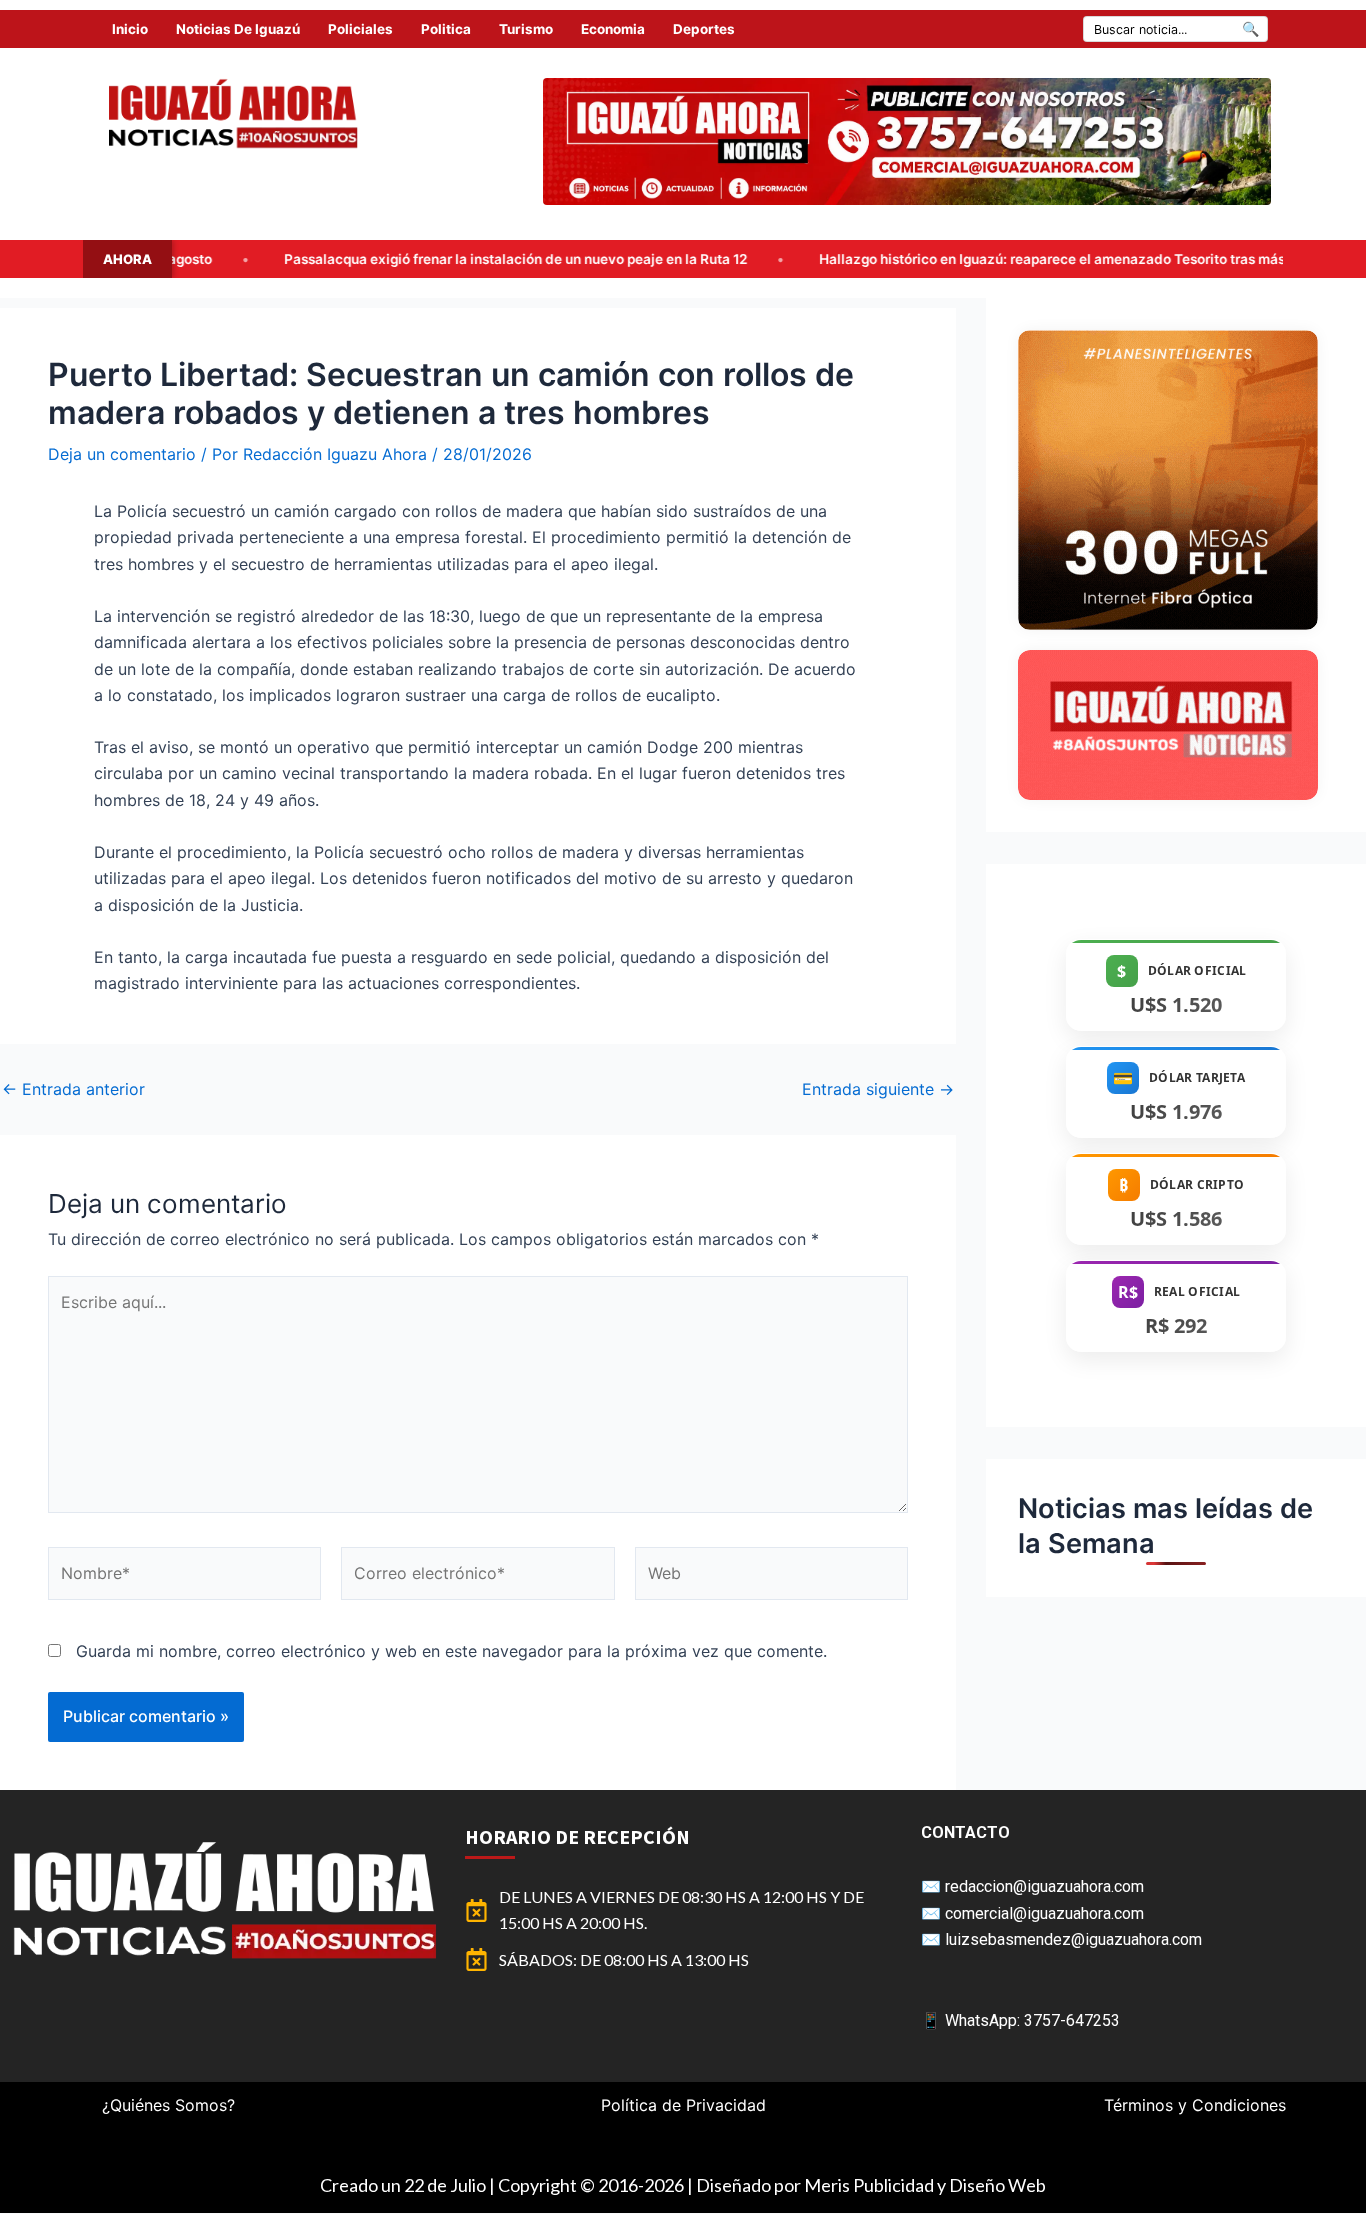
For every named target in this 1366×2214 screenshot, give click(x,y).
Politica (446, 29)
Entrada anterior (73, 1089)
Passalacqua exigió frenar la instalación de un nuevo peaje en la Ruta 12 (331, 259)
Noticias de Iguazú (238, 29)
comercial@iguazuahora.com (1044, 1913)
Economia (613, 29)
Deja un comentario (122, 454)
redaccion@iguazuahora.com (1044, 1886)
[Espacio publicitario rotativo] (907, 141)
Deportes (704, 29)
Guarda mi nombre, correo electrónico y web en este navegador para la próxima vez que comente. (451, 1651)
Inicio (130, 29)
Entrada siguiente (878, 1089)
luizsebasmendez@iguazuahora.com (1073, 1939)
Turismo (526, 29)
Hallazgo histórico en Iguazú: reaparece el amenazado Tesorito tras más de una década (918, 259)
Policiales (360, 29)
